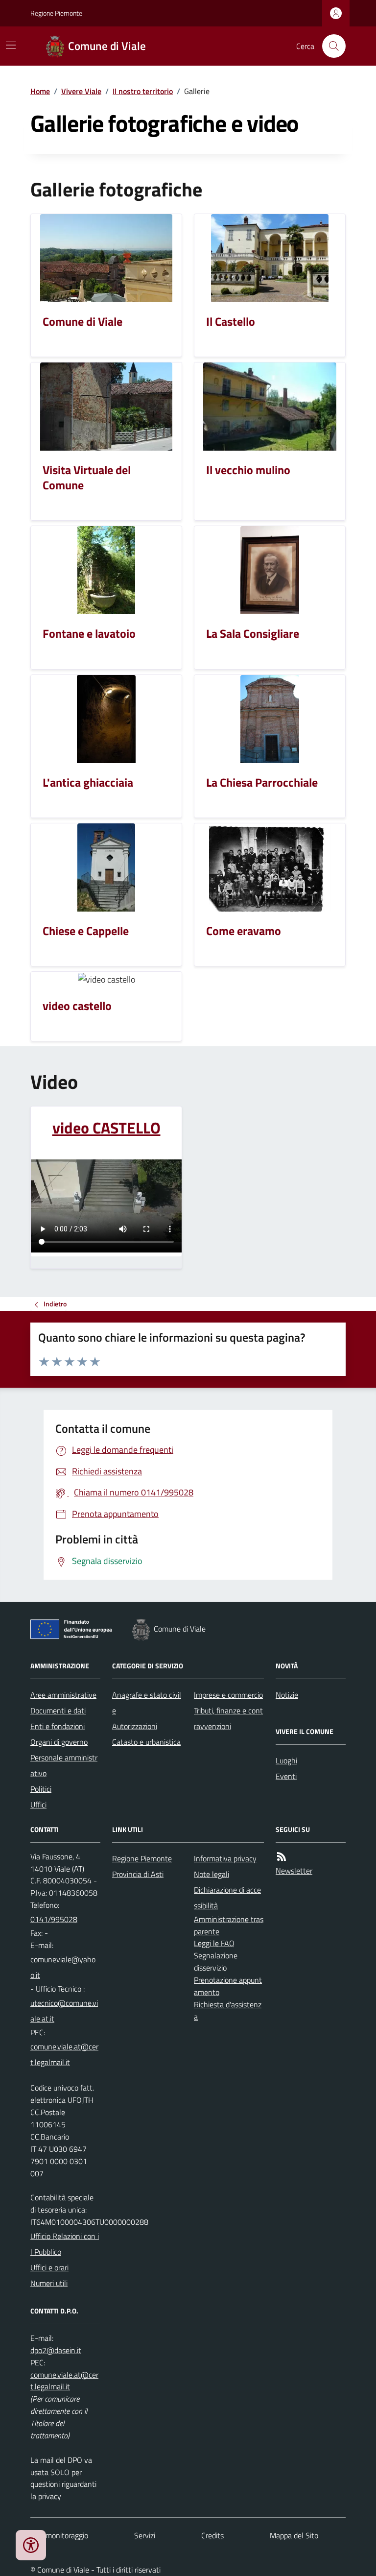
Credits (212, 2535)
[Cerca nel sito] (330, 46)
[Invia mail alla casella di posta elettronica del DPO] (56, 2350)
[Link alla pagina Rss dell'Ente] (282, 1857)
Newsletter (294, 1871)
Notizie (287, 1695)
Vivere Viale (81, 91)
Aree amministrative (63, 1695)
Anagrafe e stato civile (147, 1703)
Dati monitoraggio (59, 2535)
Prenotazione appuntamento (228, 1986)
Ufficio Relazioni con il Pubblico (65, 2244)
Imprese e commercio (228, 1695)
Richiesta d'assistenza (228, 2010)
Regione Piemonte (56, 13)
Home (40, 91)
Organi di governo (59, 1742)
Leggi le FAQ (214, 1943)
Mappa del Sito (294, 2535)
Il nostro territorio (143, 91)
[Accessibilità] (31, 2545)
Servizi (145, 2535)
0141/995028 (54, 1919)
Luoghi (286, 1760)
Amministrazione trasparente (229, 1925)
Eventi (286, 1776)
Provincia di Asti (138, 1874)
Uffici (38, 1805)
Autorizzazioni (135, 1726)
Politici (41, 1789)
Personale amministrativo (64, 1765)
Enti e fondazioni (58, 1726)
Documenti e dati (58, 1710)
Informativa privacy (225, 1858)
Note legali (211, 1874)
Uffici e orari (49, 2267)
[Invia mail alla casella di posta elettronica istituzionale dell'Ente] (65, 1967)
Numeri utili (49, 2283)
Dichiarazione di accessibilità (227, 1898)
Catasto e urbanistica (146, 1742)
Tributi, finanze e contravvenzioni (228, 1718)
